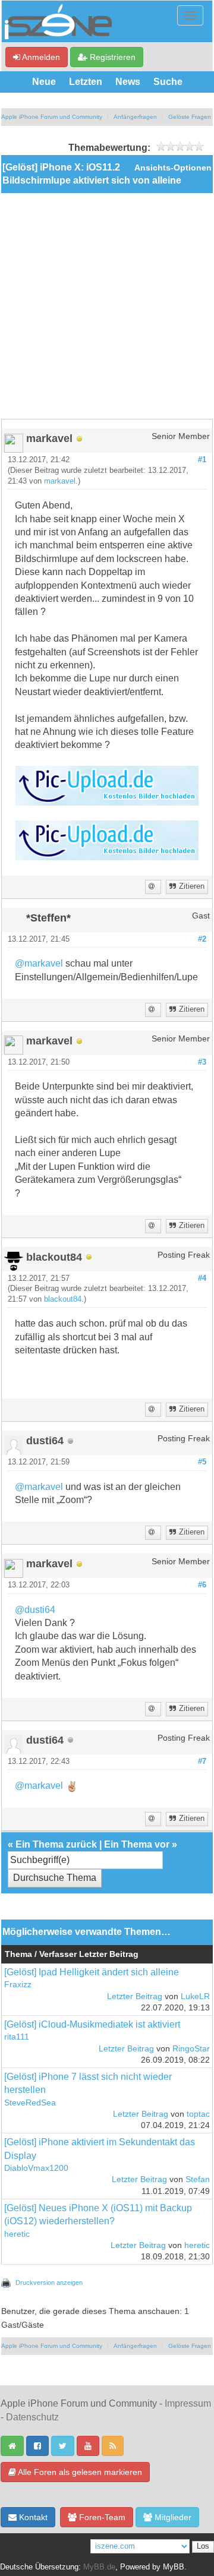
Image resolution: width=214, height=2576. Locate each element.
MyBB (174, 2567)
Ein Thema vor (137, 1844)
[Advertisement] (107, 306)
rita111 (17, 2037)
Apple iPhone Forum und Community (52, 117)
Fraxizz (18, 1985)
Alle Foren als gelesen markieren (79, 2472)
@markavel (39, 963)
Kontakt (32, 2517)
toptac (198, 2114)
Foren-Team (101, 2517)
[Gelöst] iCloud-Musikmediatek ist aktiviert (92, 2024)
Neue (44, 82)
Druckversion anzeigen (49, 2283)
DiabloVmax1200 (36, 2168)
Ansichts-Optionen (173, 168)
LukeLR (195, 1996)
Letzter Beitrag (135, 1996)
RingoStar (191, 2049)
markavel (60, 481)
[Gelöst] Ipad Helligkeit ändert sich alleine (92, 1972)
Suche (168, 82)
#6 (202, 1585)
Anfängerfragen (135, 117)
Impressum (188, 2403)
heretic (17, 2234)
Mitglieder (172, 2517)
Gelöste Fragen (190, 117)
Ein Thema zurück (56, 1844)
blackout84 (63, 1299)
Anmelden (40, 57)
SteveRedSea (30, 2103)
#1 (202, 460)
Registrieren (111, 57)
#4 (202, 1278)
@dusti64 (35, 1610)
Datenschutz (32, 2417)
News (128, 82)
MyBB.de (99, 2567)
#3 (202, 1062)
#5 (202, 1462)
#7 (202, 1761)
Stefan (198, 2179)
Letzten (86, 82)
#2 (202, 939)
